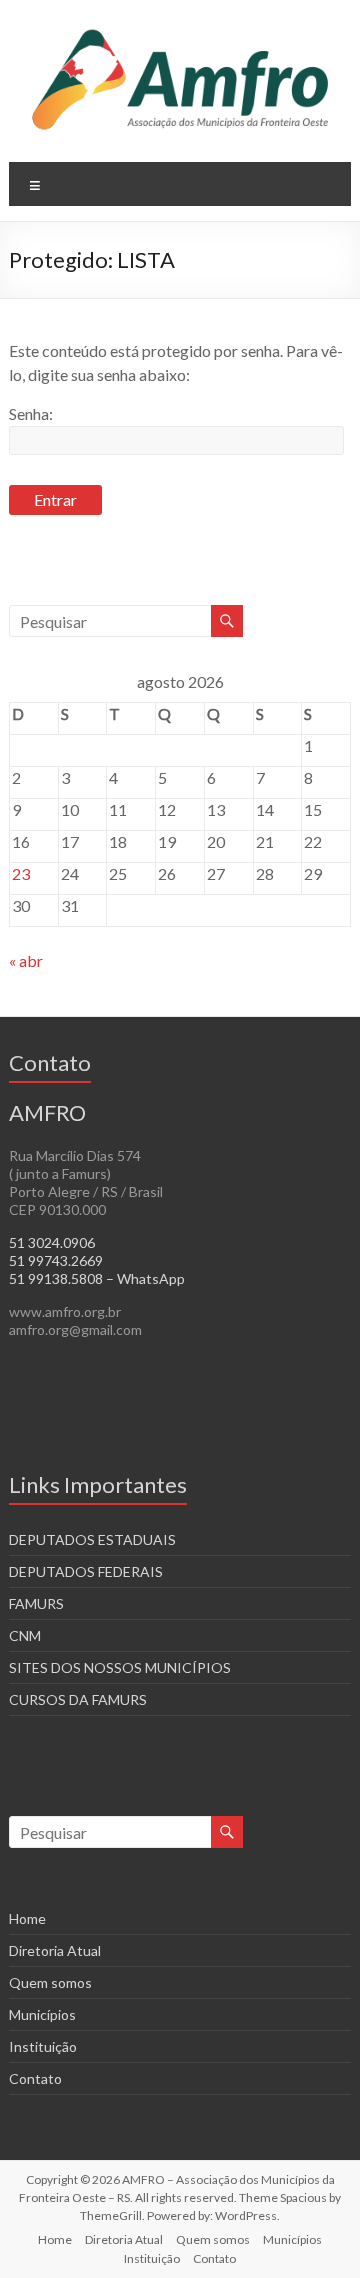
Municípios (42, 2014)
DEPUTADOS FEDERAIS (86, 1571)
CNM (25, 1635)
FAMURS (36, 1603)
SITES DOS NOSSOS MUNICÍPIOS (120, 1667)
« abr (26, 960)
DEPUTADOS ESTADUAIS (92, 1539)
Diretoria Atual (55, 1950)
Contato (35, 2078)
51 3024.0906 (52, 1242)
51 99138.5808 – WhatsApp (97, 1278)
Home (27, 1918)
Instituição (43, 2046)
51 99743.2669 (56, 1260)
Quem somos (50, 1982)
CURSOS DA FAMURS (78, 1699)
